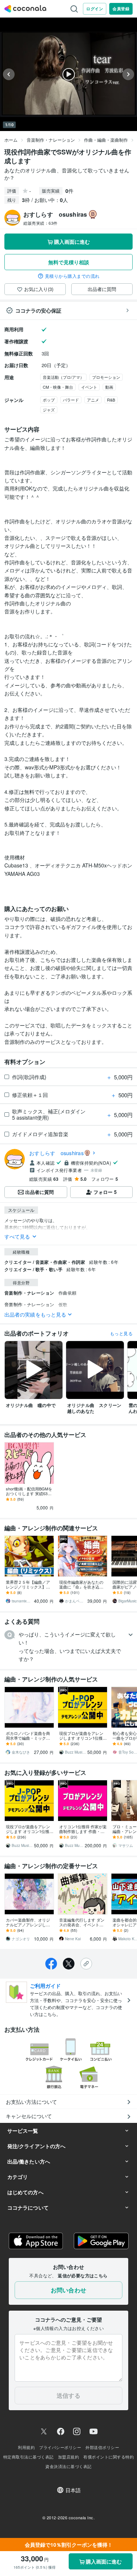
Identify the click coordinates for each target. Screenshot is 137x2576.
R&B (111, 400)
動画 (109, 387)
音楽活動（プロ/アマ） (63, 377)
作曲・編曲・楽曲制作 (106, 140)
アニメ (93, 400)
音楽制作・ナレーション (51, 140)
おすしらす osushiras (56, 1153)
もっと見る (121, 1333)
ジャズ (49, 410)
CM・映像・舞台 (58, 387)
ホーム (11, 140)
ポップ (49, 400)
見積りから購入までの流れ (72, 276)
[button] (68, 1647)
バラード (71, 400)
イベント (89, 387)
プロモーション (106, 377)
